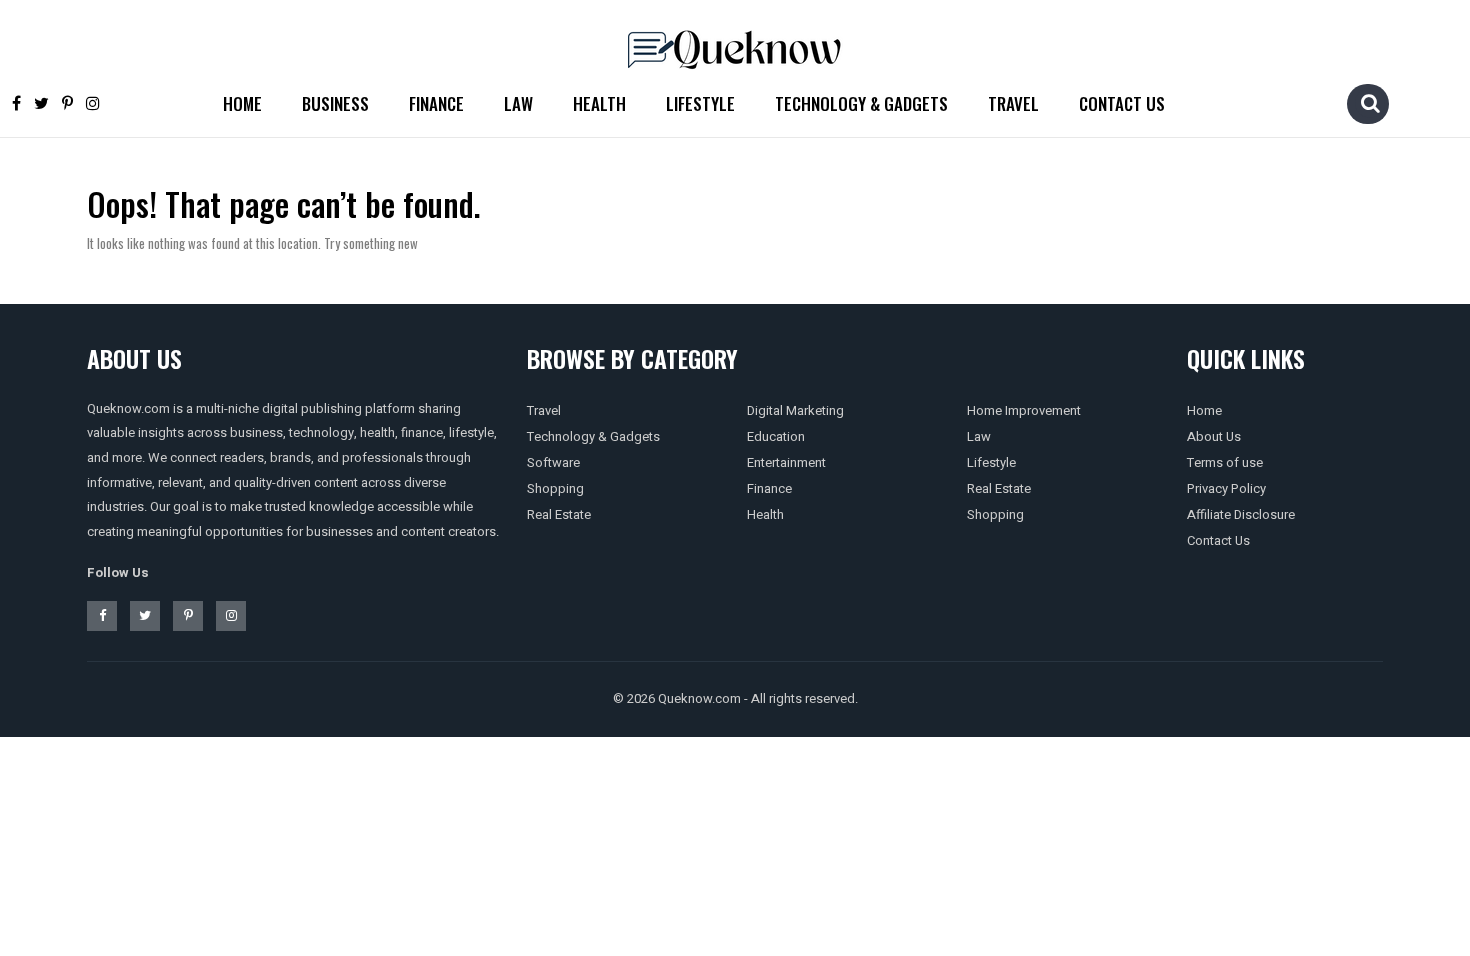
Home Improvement (1024, 410)
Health (599, 103)
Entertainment (786, 462)
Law (518, 103)
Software (553, 462)
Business (335, 103)
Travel (1013, 103)
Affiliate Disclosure (1241, 514)
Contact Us (1122, 103)
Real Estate (559, 514)
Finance (436, 103)
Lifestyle (700, 103)
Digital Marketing (795, 410)
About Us (1214, 436)
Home (242, 103)
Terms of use (1225, 462)
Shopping (555, 488)
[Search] (1370, 103)
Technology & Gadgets (861, 103)
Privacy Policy (1226, 488)
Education (776, 436)
